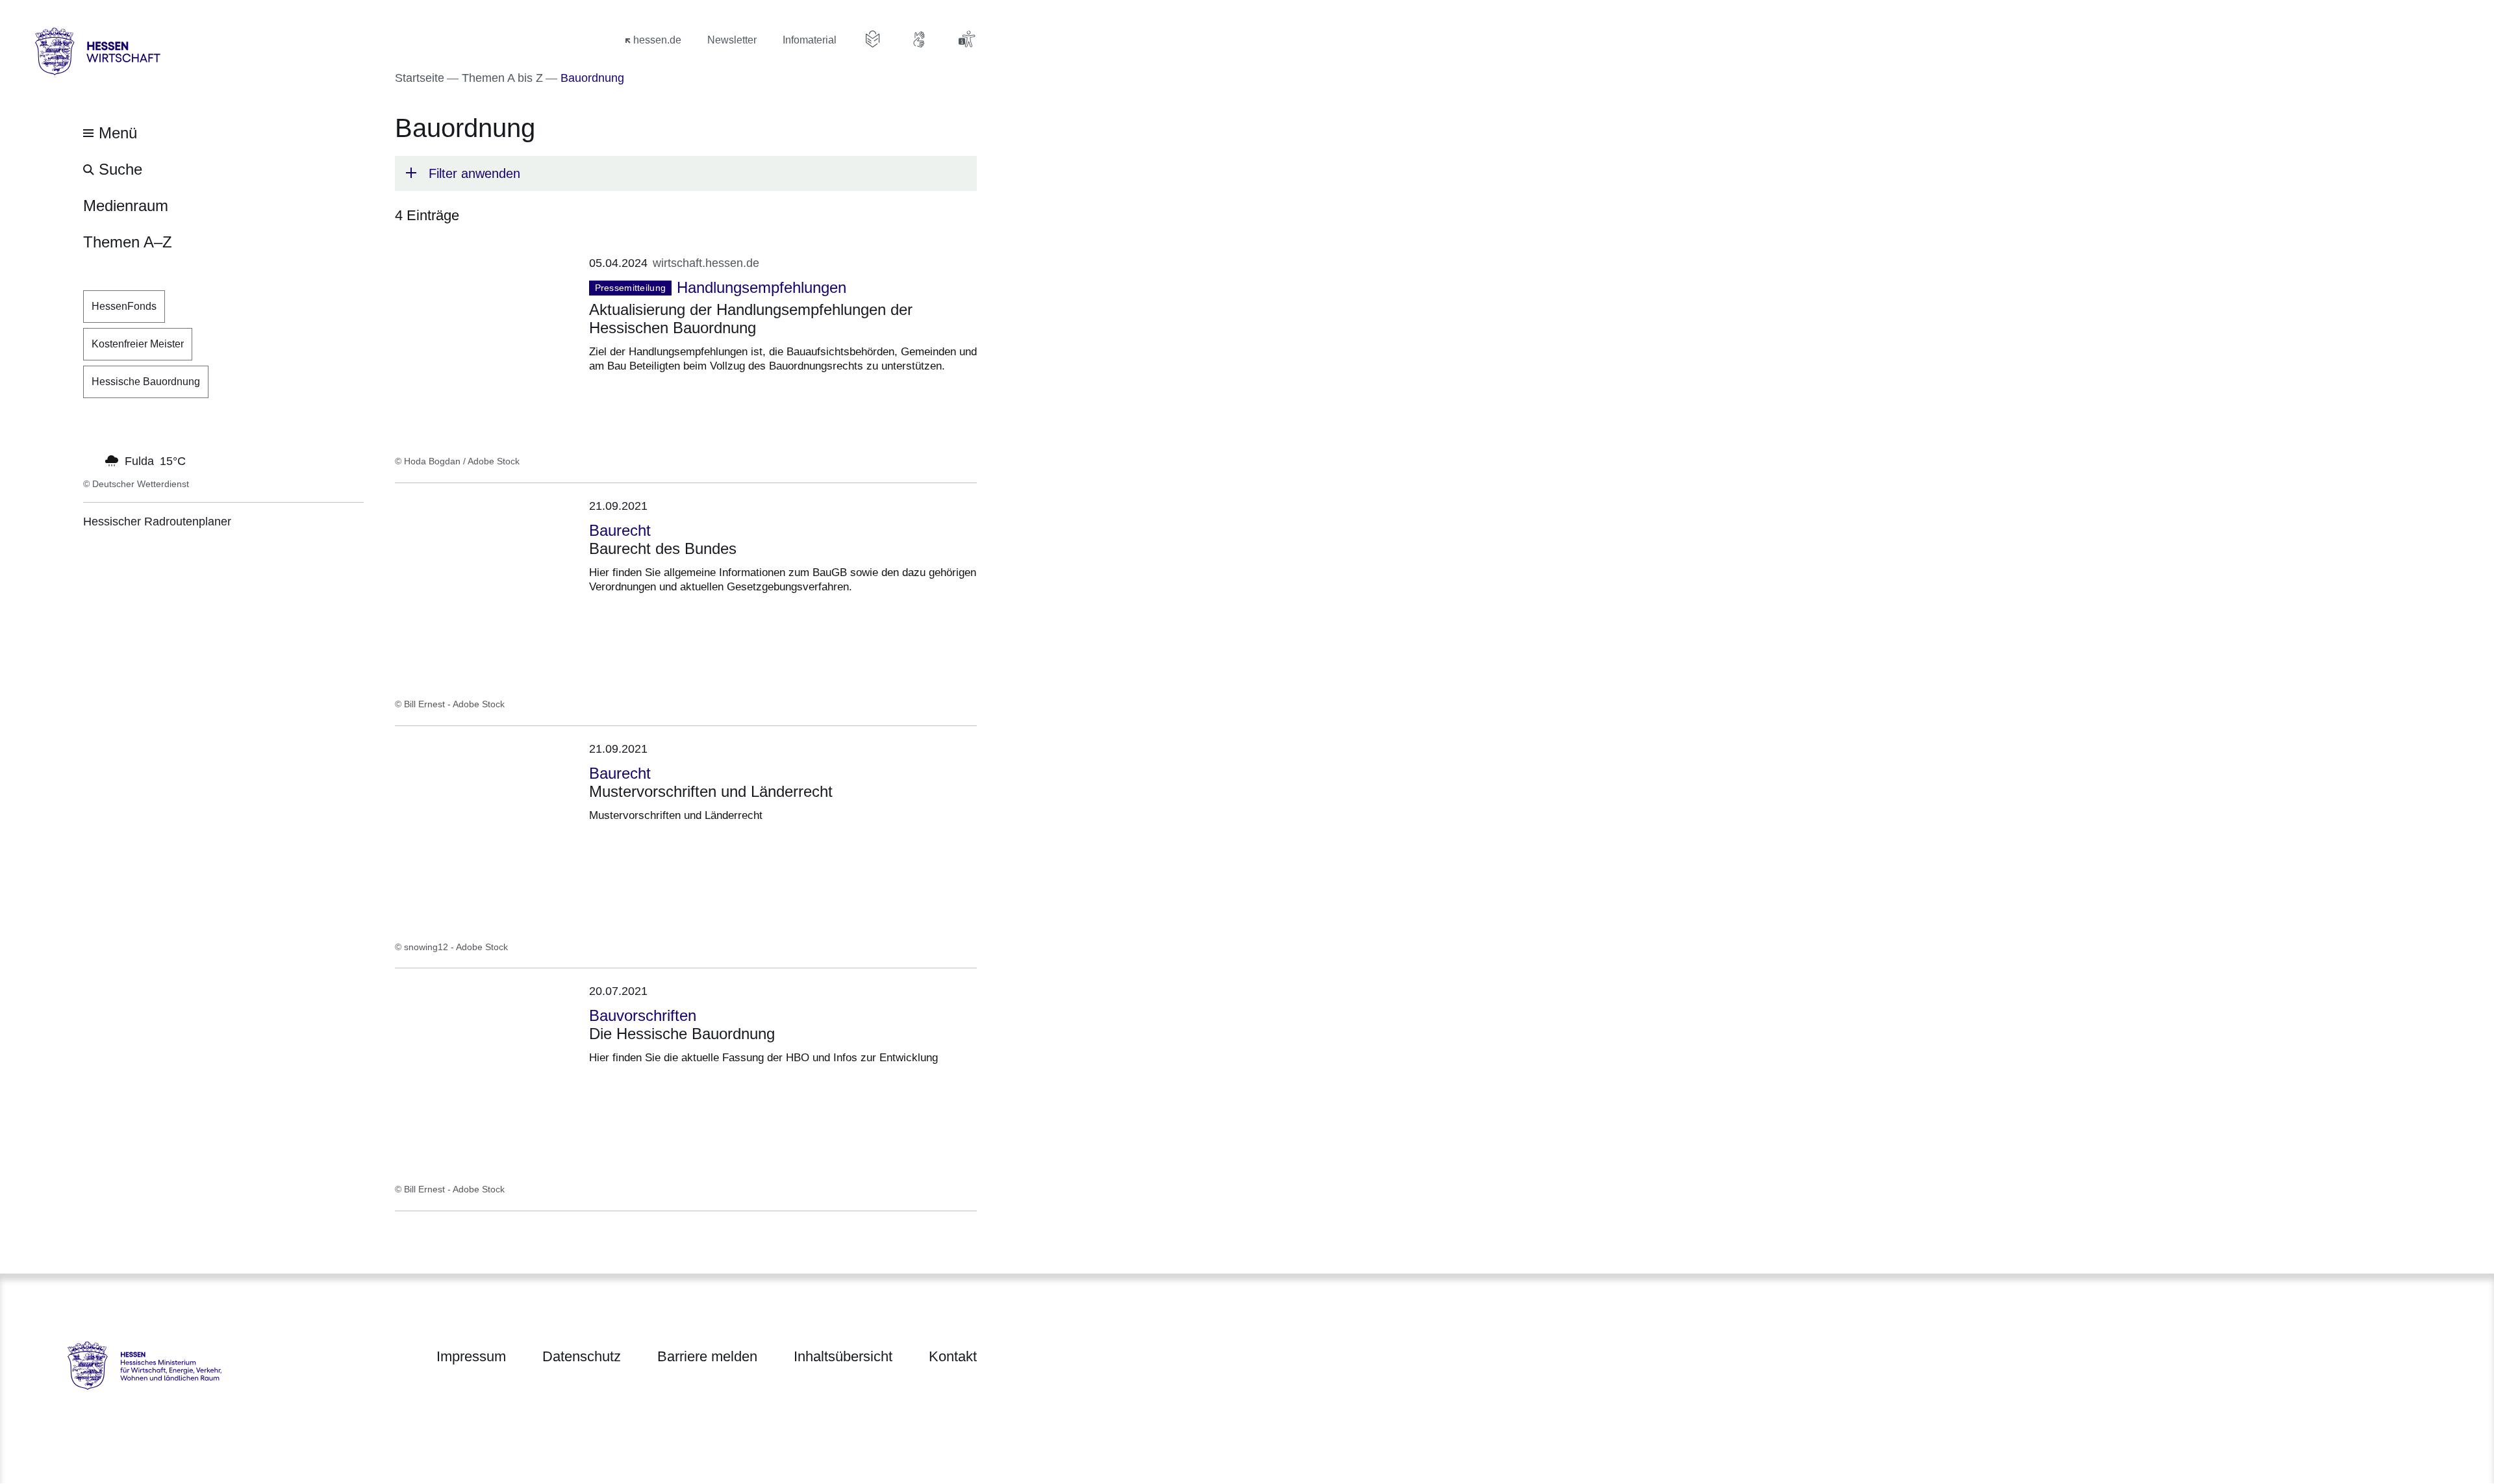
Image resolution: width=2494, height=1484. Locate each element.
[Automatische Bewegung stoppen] (90, 460)
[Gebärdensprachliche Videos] (920, 39)
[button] (686, 173)
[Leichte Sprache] (873, 39)
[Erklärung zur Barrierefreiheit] (966, 39)
